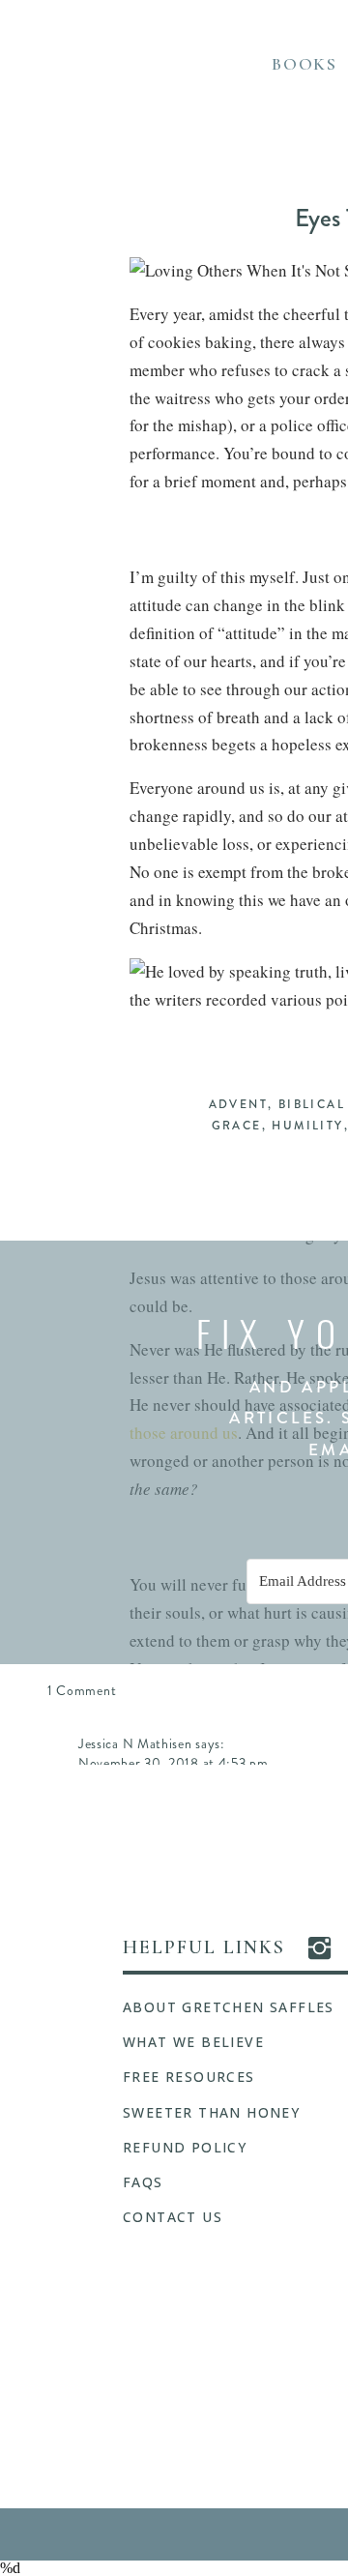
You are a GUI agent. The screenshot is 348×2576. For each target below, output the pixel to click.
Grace (237, 1126)
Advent (238, 1104)
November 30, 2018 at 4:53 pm (174, 1763)
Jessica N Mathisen (135, 1743)
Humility (307, 1126)
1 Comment (82, 1690)
